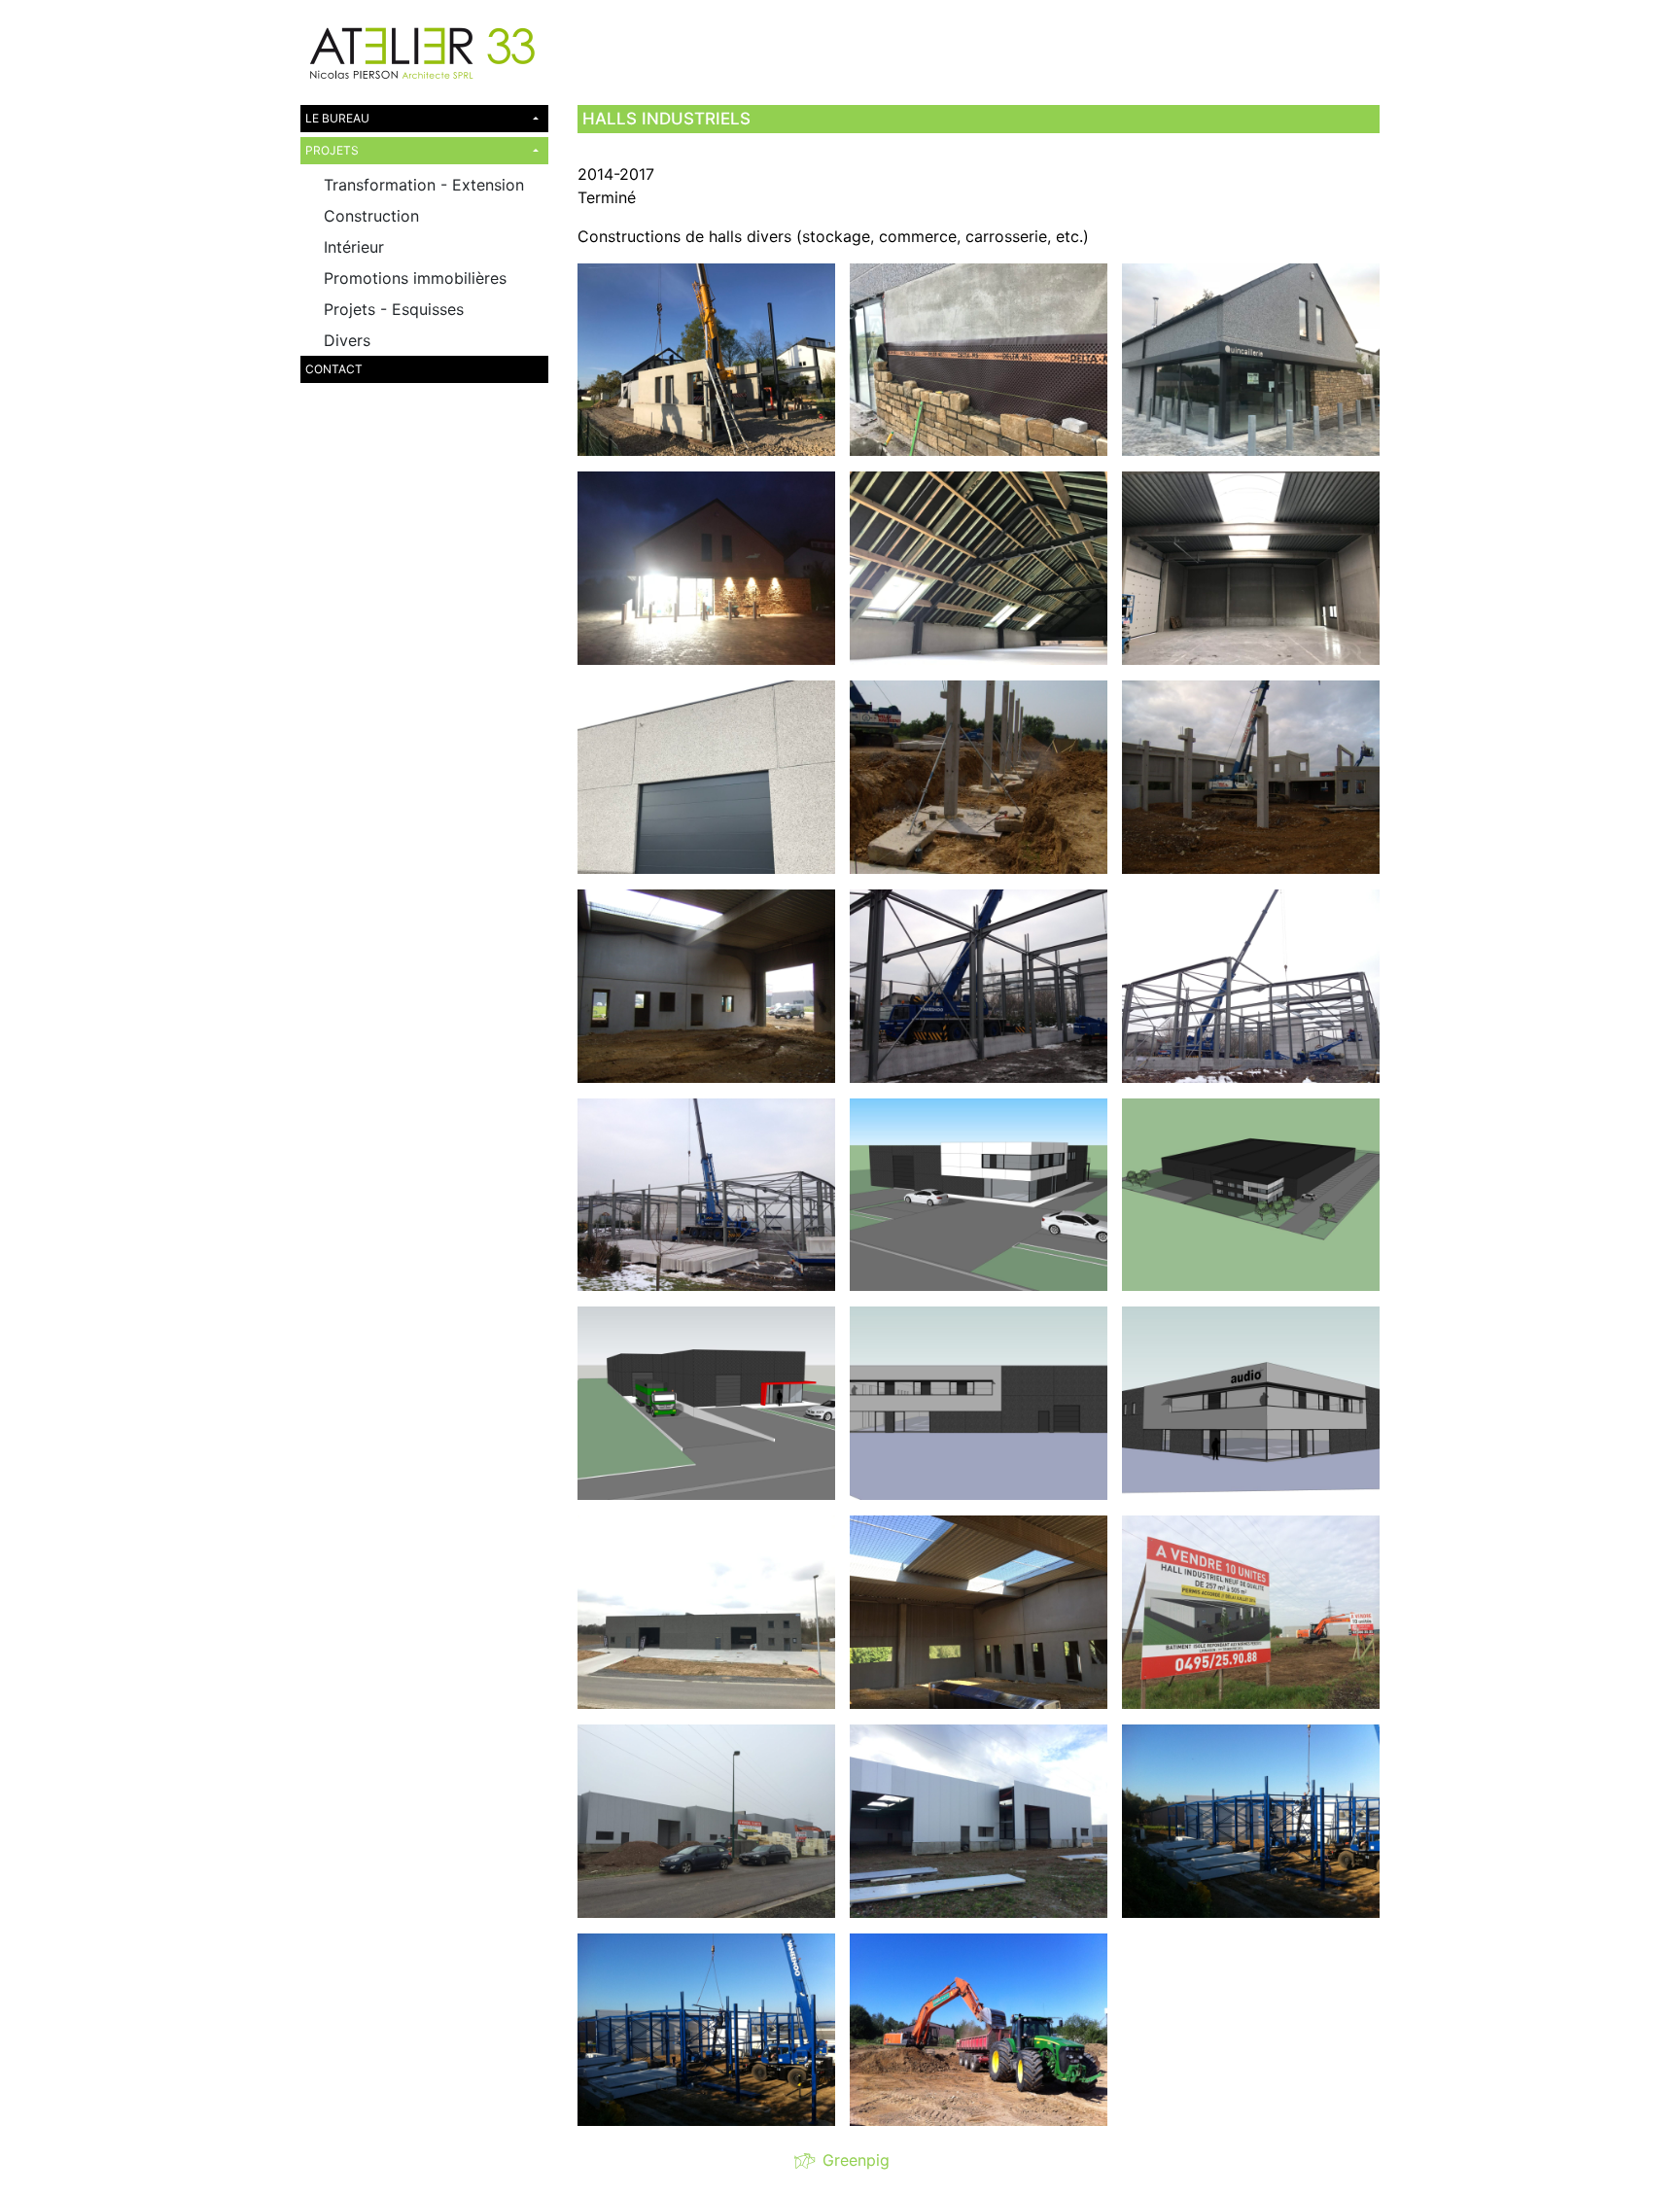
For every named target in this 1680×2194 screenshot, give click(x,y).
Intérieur (354, 247)
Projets (332, 150)
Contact (334, 369)
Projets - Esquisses (394, 309)
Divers (347, 340)
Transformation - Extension (424, 185)
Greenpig (851, 2160)
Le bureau (337, 118)
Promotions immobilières (415, 278)
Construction (371, 216)
